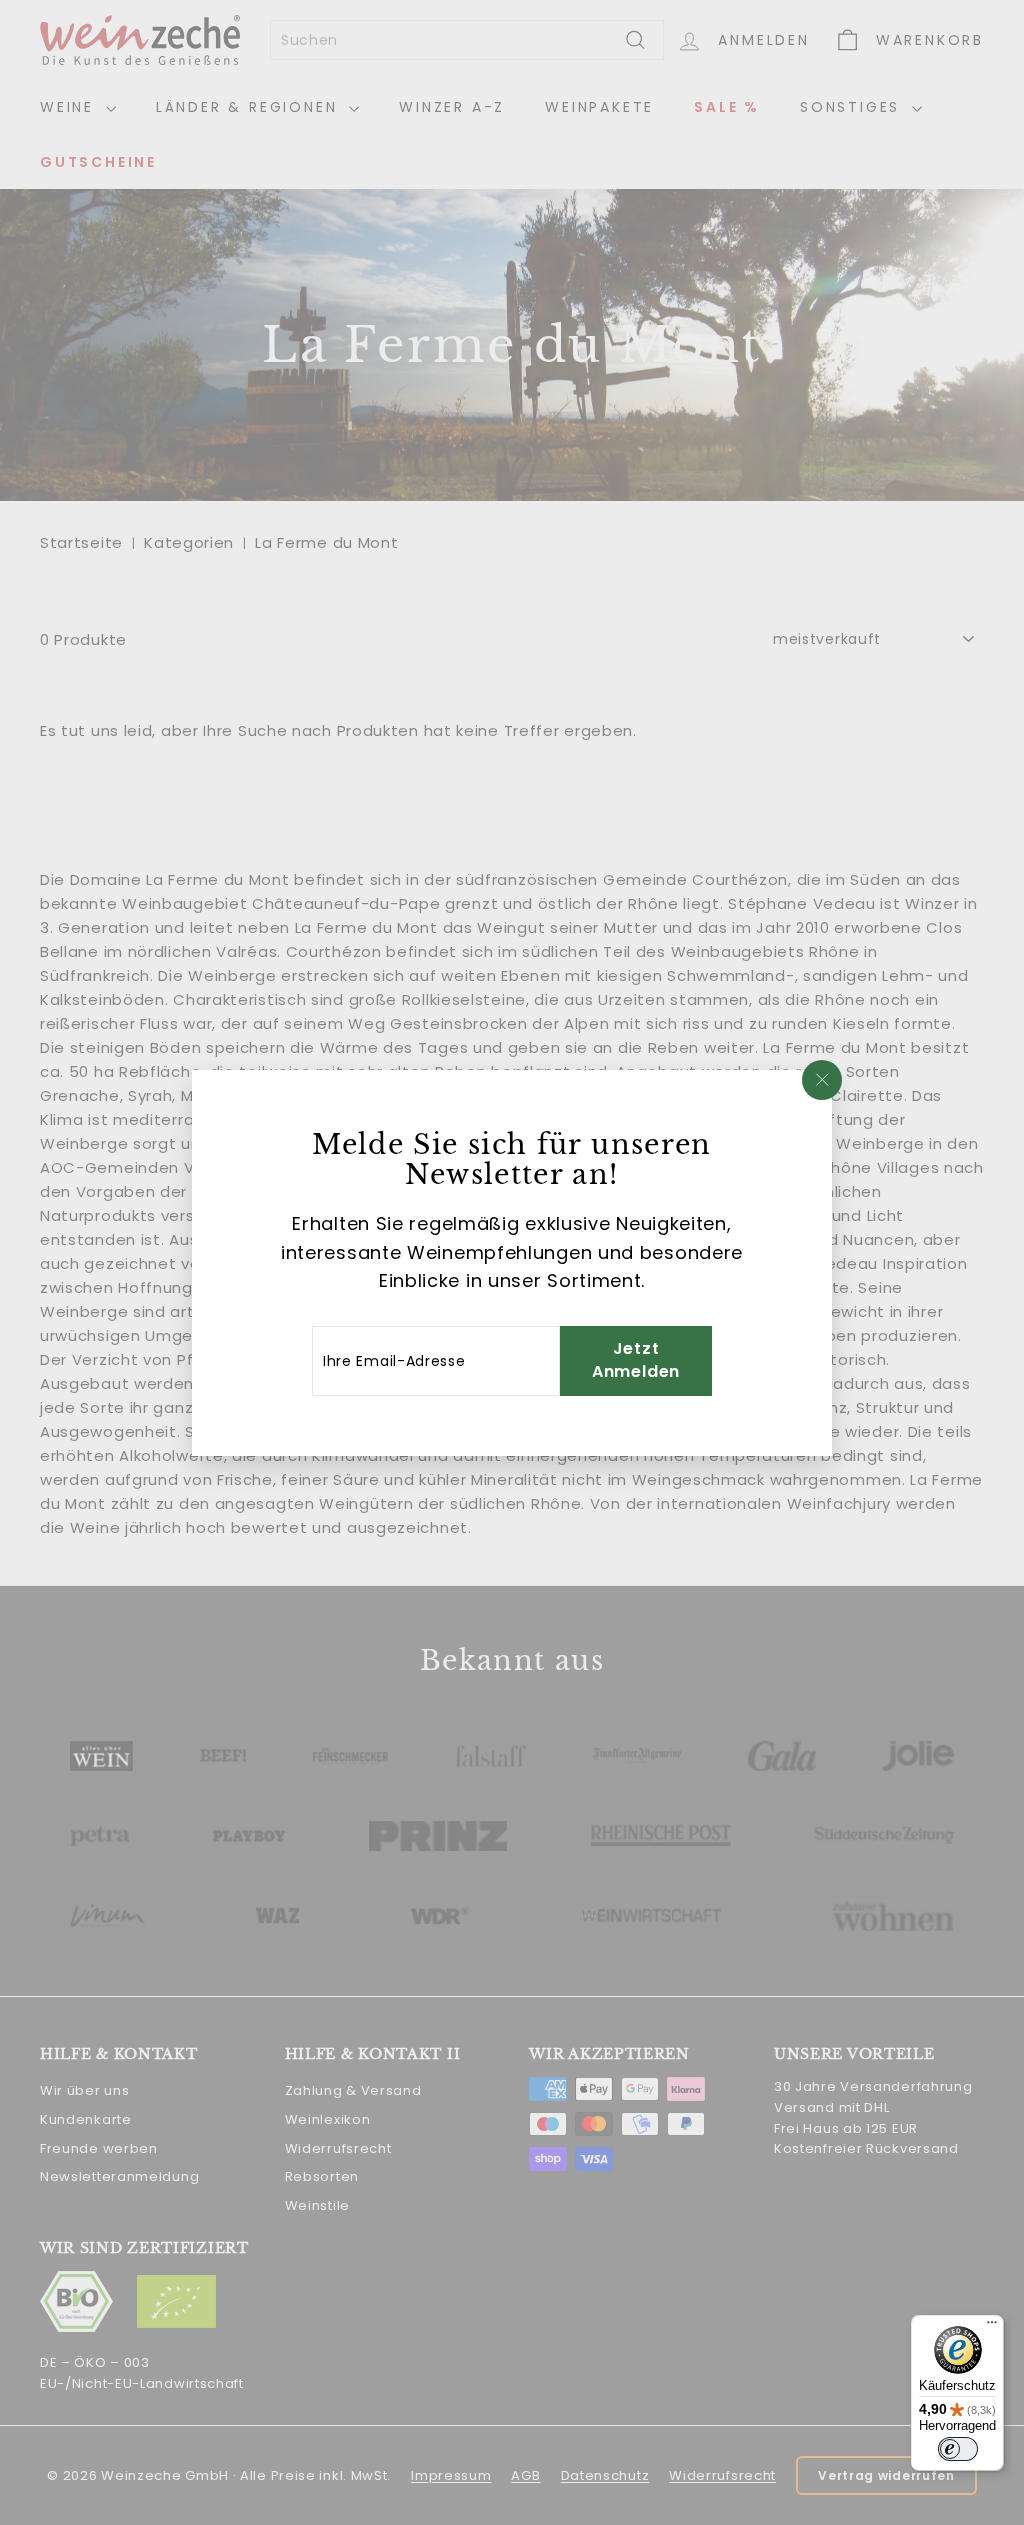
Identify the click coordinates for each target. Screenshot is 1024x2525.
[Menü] (992, 2327)
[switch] (958, 2449)
